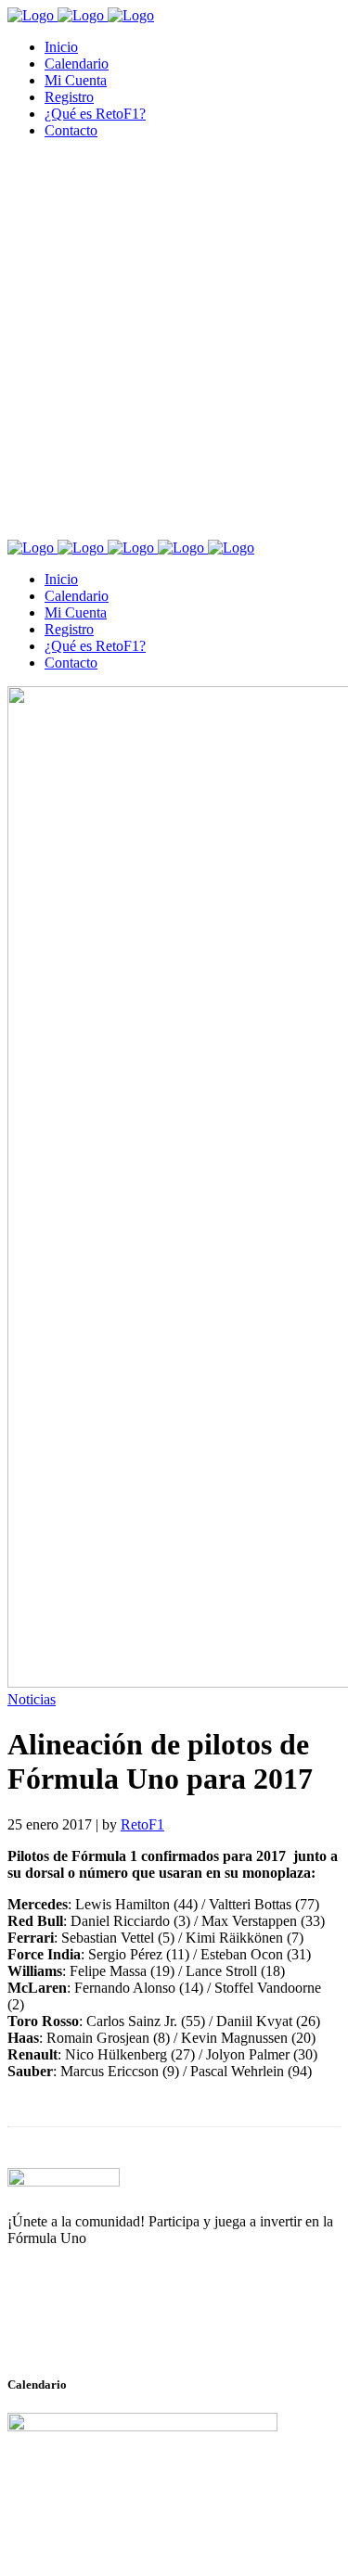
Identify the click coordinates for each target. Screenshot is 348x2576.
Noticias (32, 1699)
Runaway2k (97, 2328)
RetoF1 (142, 1824)
